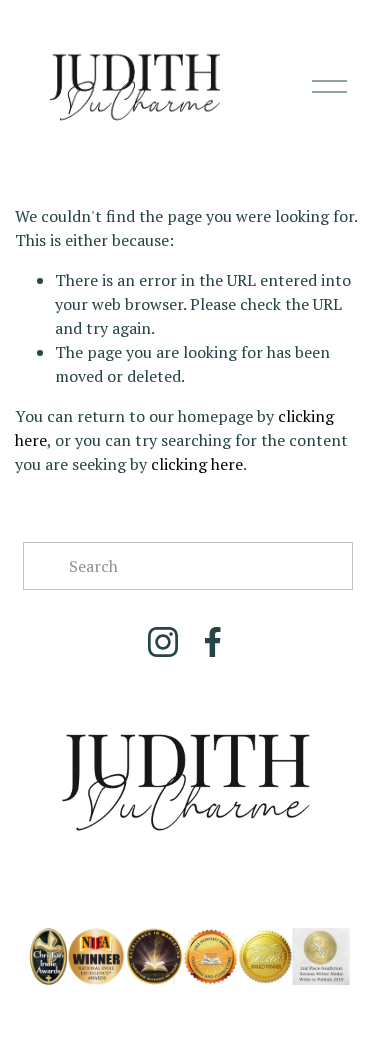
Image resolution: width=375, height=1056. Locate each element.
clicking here (197, 464)
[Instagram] (163, 642)
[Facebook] (213, 642)
